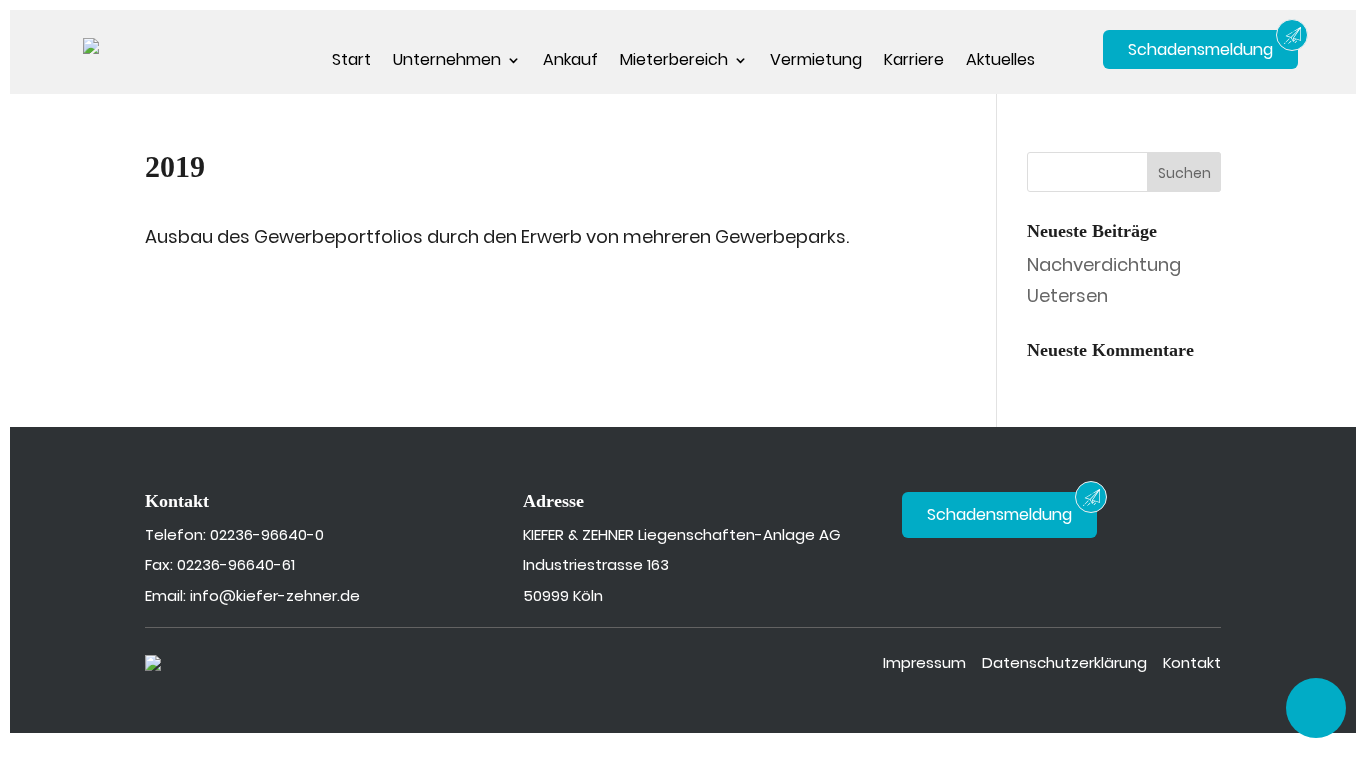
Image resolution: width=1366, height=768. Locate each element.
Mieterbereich (674, 62)
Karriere (914, 62)
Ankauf (570, 62)
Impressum (924, 662)
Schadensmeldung (1200, 49)
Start (351, 62)
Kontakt (1192, 662)
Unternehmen (447, 62)
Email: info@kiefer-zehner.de (252, 595)
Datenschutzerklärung (1064, 662)
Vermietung (816, 62)
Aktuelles (1000, 62)
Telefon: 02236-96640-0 (234, 534)
